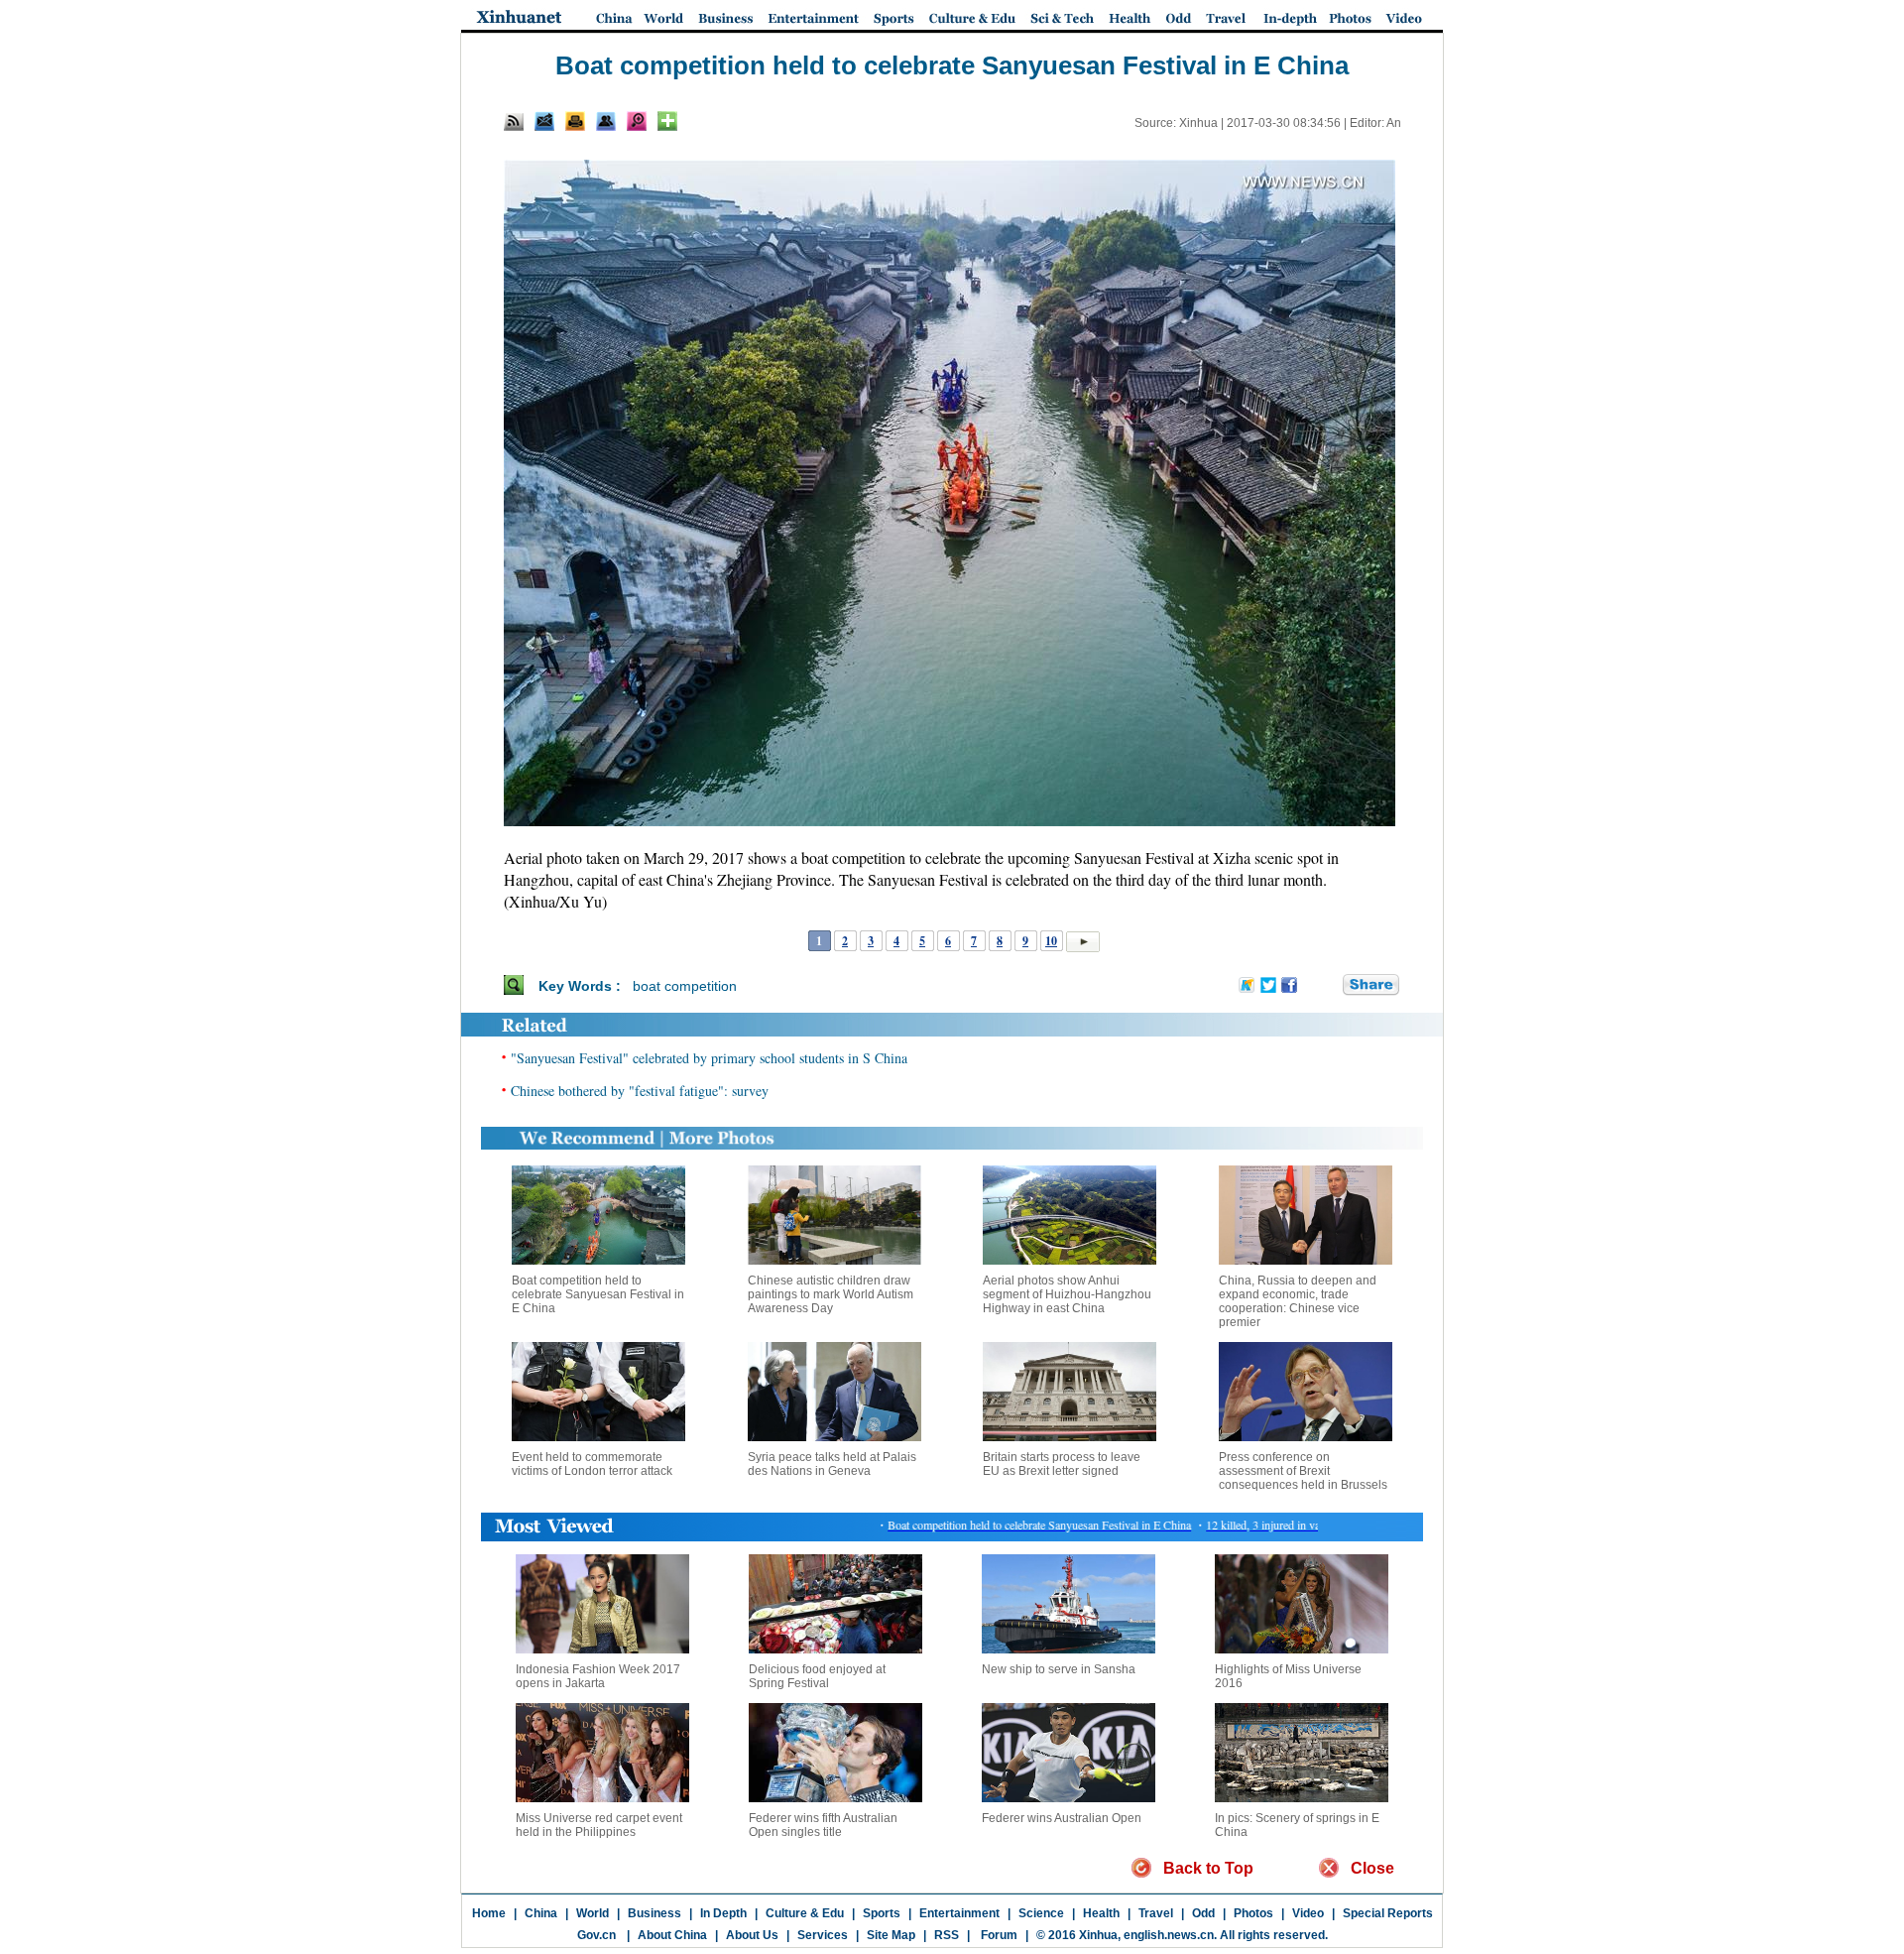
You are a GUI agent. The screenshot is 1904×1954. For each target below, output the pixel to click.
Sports (882, 1913)
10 (1051, 941)
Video (1308, 1913)
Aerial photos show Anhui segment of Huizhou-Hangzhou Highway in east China (1067, 1294)
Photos (1253, 1913)
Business (654, 1913)
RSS (947, 1935)
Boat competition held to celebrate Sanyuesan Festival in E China (598, 1294)
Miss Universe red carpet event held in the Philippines (599, 1825)
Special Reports (1388, 1913)
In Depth (723, 1913)
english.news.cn (1169, 1935)
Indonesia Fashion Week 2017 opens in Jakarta (598, 1676)
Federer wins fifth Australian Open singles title (823, 1825)
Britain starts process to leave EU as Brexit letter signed (1062, 1464)
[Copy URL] (606, 121)
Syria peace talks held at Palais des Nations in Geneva (832, 1464)
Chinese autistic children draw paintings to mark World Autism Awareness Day (831, 1294)
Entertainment (959, 1913)
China (541, 1913)
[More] (667, 121)
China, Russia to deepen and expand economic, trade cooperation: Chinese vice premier (1298, 1301)
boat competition (685, 986)
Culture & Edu (805, 1913)
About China (672, 1935)
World (593, 1913)
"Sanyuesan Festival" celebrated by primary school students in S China (709, 1058)
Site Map (891, 1935)
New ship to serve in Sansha (1059, 1669)
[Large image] (637, 121)
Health (1101, 1913)
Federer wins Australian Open (1062, 1818)
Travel (1156, 1913)
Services (823, 1935)
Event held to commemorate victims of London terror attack (592, 1464)
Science (1041, 1913)
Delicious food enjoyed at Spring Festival (817, 1676)
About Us (752, 1935)
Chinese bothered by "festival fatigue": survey (640, 1091)
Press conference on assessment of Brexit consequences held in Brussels (1303, 1471)
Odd (1203, 1913)
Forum (998, 1935)
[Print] (575, 121)
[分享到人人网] (1329, 985)
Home (489, 1913)
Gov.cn (596, 1935)
